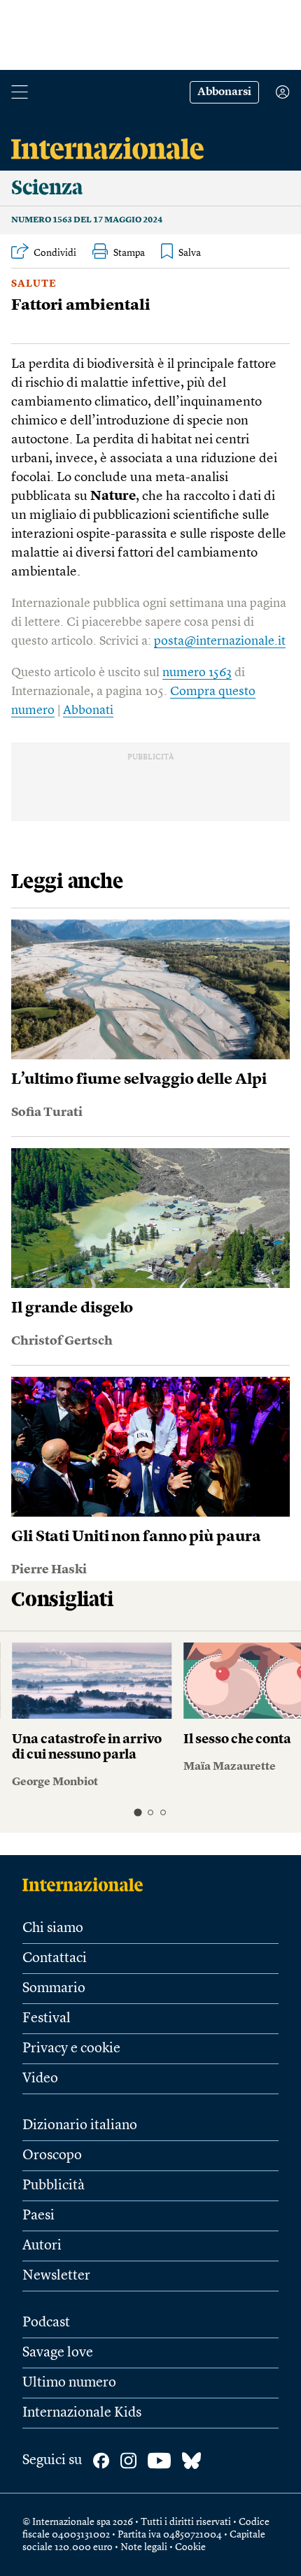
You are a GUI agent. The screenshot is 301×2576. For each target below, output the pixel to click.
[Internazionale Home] (87, 1884)
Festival (47, 2019)
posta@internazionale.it (220, 641)
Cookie (190, 2547)
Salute (34, 284)
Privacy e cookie (71, 2049)
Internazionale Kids (82, 2413)
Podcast (46, 2323)
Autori (42, 2246)
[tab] (138, 1812)
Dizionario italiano (80, 2126)
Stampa (129, 253)
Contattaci (55, 1959)
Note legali (144, 2547)
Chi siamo (53, 1929)
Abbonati (88, 710)
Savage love (58, 2353)
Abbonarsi (224, 92)
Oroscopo (52, 2156)
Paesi (38, 2216)
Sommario (54, 1989)
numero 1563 (197, 673)
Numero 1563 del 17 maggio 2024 (87, 220)
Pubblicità (54, 2186)
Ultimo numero (69, 2383)
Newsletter (56, 2276)
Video (40, 2079)
